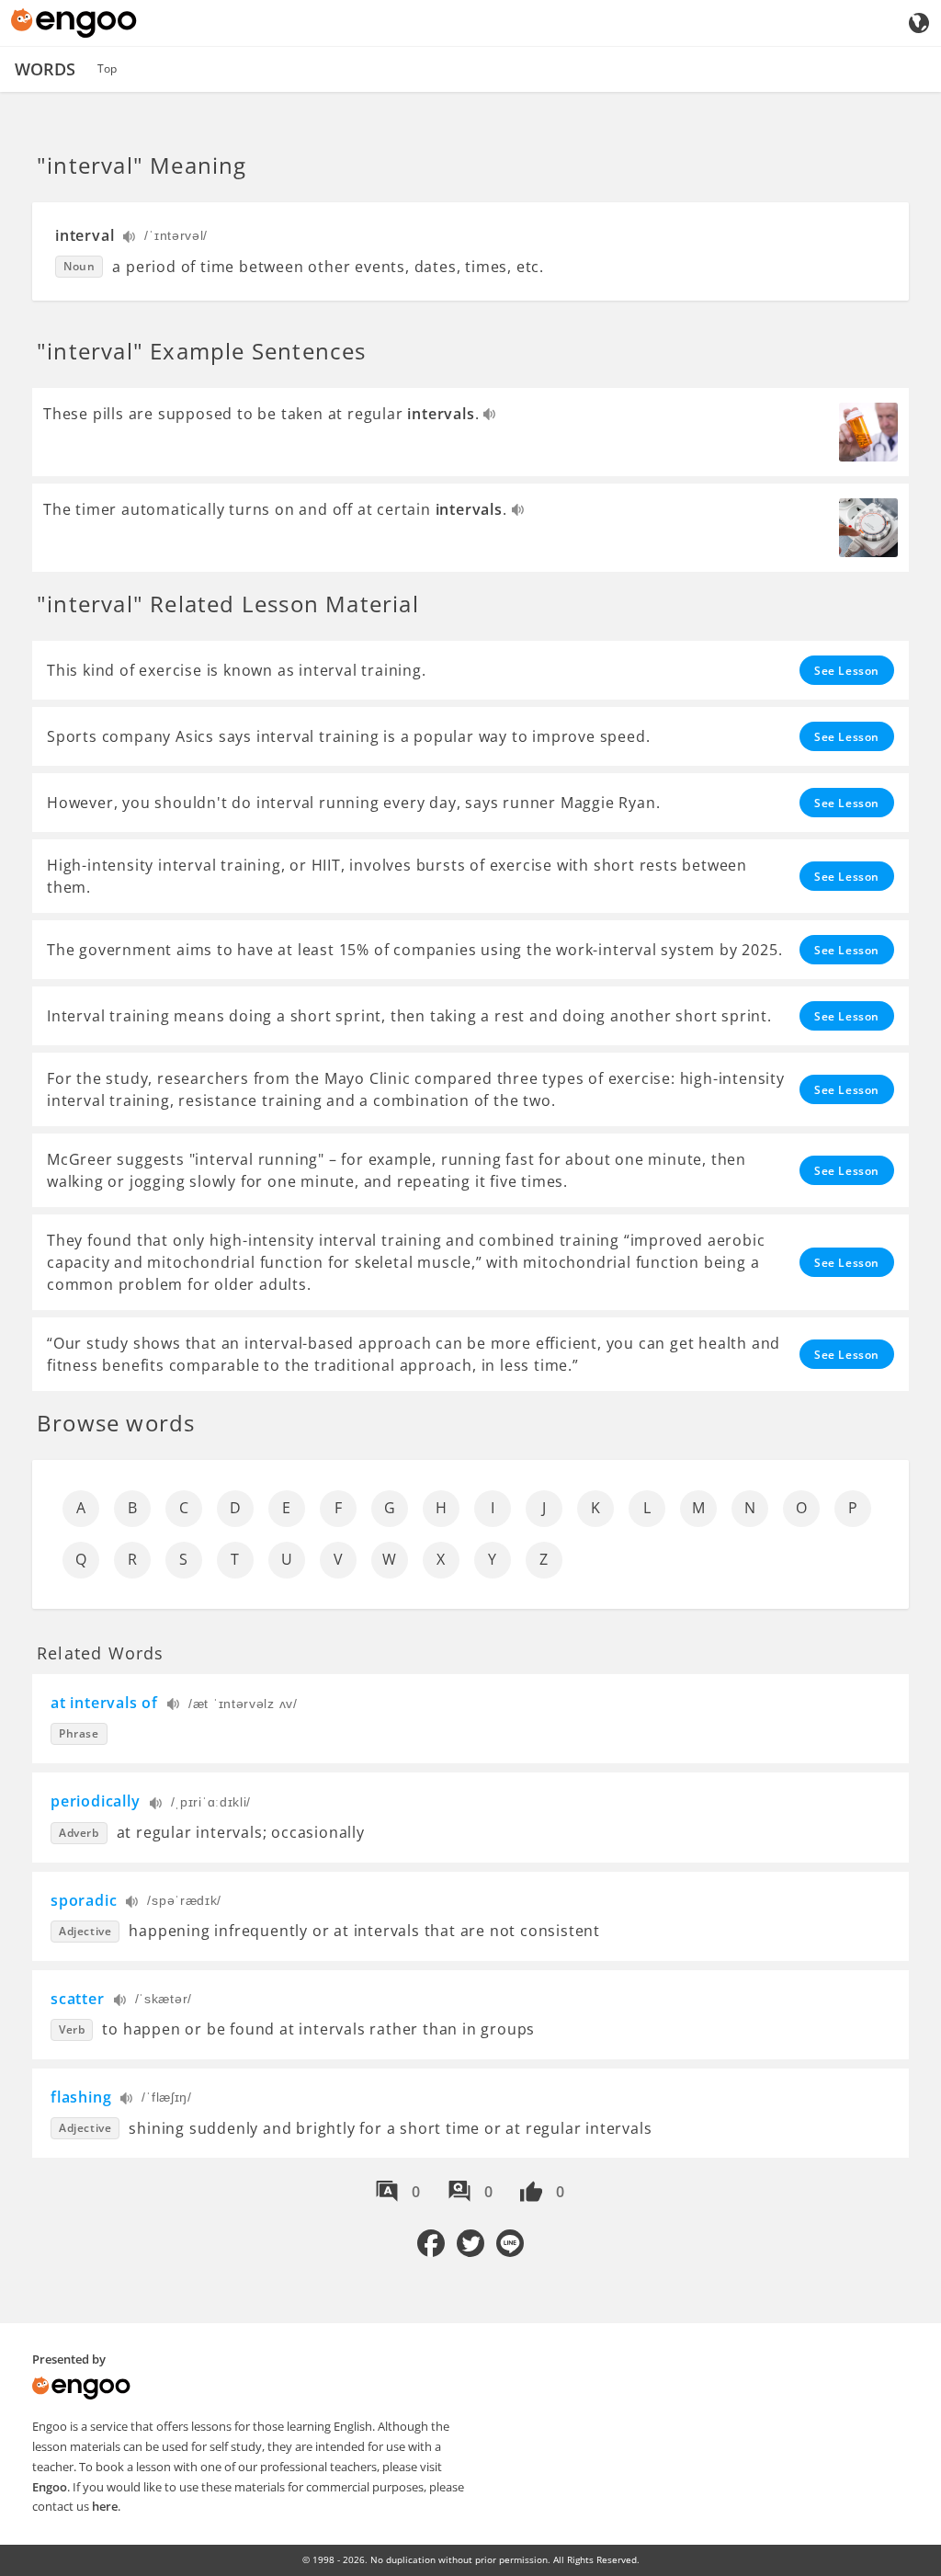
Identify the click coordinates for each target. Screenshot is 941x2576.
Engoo (50, 2487)
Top (107, 68)
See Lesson (847, 671)
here (105, 2506)
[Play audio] (130, 239)
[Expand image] (868, 432)
